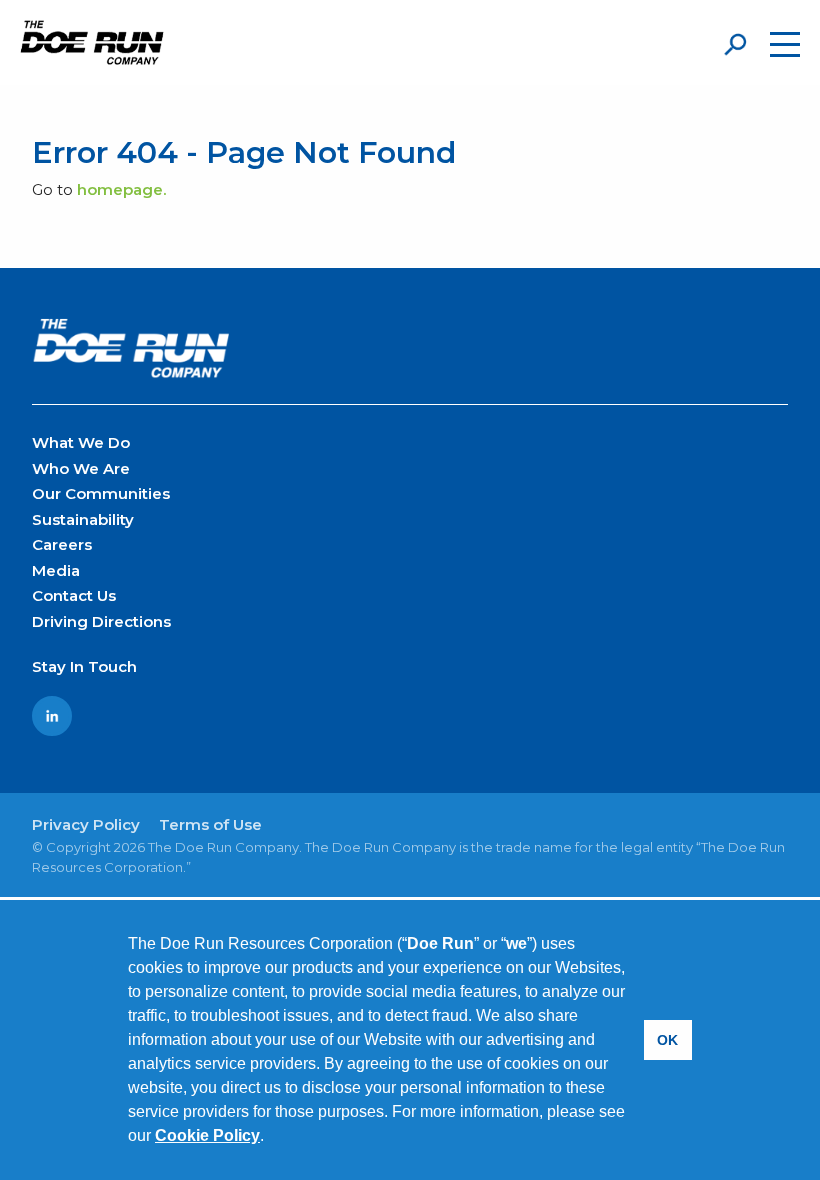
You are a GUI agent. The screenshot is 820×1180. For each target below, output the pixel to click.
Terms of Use (210, 824)
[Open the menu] (785, 44)
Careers (62, 544)
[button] (271, 1138)
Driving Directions (101, 621)
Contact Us (74, 595)
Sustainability (83, 519)
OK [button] (667, 1040)
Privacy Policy (86, 824)
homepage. (121, 189)
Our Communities (101, 493)
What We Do (81, 442)
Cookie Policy (207, 1135)
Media (56, 570)
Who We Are (81, 468)
